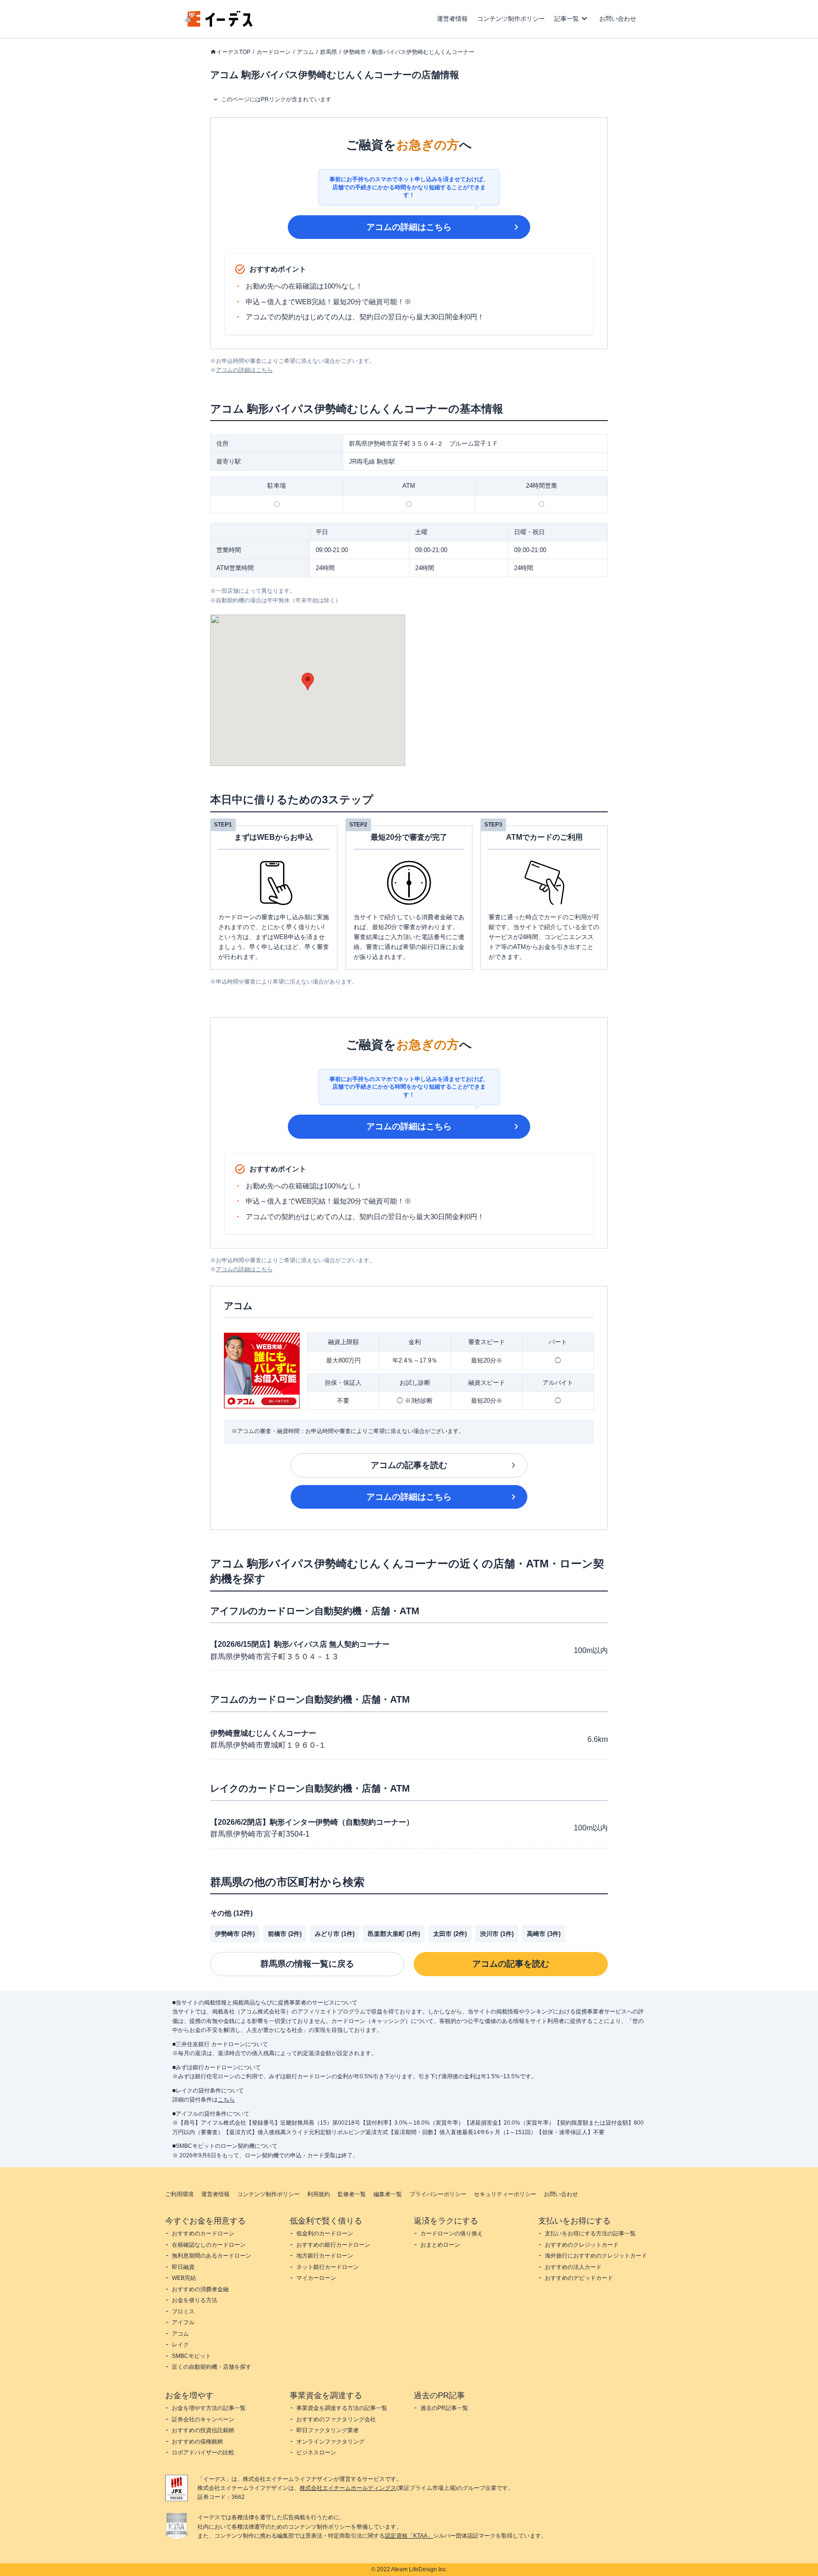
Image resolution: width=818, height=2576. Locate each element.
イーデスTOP (233, 52)
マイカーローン (316, 2278)
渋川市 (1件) (497, 1934)
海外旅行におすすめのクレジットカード (596, 2256)
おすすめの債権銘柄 (197, 2442)
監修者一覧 (352, 2194)
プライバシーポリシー (438, 2194)
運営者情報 (452, 19)
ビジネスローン (316, 2453)
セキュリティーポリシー (505, 2194)
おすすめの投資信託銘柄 (203, 2430)
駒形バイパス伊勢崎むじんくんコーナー (423, 52)
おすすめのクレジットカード (582, 2245)
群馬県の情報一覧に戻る (307, 1964)
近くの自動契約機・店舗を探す (212, 2367)
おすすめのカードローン (203, 2233)
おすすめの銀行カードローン (333, 2245)
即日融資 (183, 2267)
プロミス (183, 2312)
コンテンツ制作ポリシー (511, 19)
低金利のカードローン (325, 2233)
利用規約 (319, 2194)
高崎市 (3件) (544, 1934)
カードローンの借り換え (452, 2233)
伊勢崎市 (355, 52)
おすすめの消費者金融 (200, 2289)
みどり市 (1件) (335, 1934)
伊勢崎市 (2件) (235, 1934)
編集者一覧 (388, 2194)
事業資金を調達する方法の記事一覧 (342, 2408)
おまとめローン (440, 2245)
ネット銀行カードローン (328, 2267)
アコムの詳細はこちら (409, 227)
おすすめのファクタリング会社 (336, 2419)
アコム (305, 52)
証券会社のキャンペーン (203, 2419)
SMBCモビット (191, 2356)
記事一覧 (567, 19)
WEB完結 (184, 2278)
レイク (180, 2345)
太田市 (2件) (450, 1934)
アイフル (183, 2322)
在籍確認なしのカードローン (209, 2245)
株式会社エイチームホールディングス (348, 2488)
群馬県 (329, 52)
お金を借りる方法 (195, 2300)
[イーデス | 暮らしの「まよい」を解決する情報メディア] (219, 24)
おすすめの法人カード (573, 2267)
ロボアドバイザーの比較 (203, 2453)
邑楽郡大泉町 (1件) (394, 1934)
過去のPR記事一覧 (444, 2408)
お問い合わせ (618, 19)
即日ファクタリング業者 (328, 2430)
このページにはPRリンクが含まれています (276, 99)
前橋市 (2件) (285, 1934)
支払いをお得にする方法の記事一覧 (590, 2233)
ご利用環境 (179, 2194)
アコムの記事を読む (409, 1465)
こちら (226, 2100)
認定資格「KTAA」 (409, 2536)
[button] (308, 681)
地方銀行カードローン (325, 2256)
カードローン (274, 52)
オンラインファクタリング (330, 2442)
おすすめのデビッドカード (579, 2278)
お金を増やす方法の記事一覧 (209, 2408)
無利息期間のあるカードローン (212, 2256)
